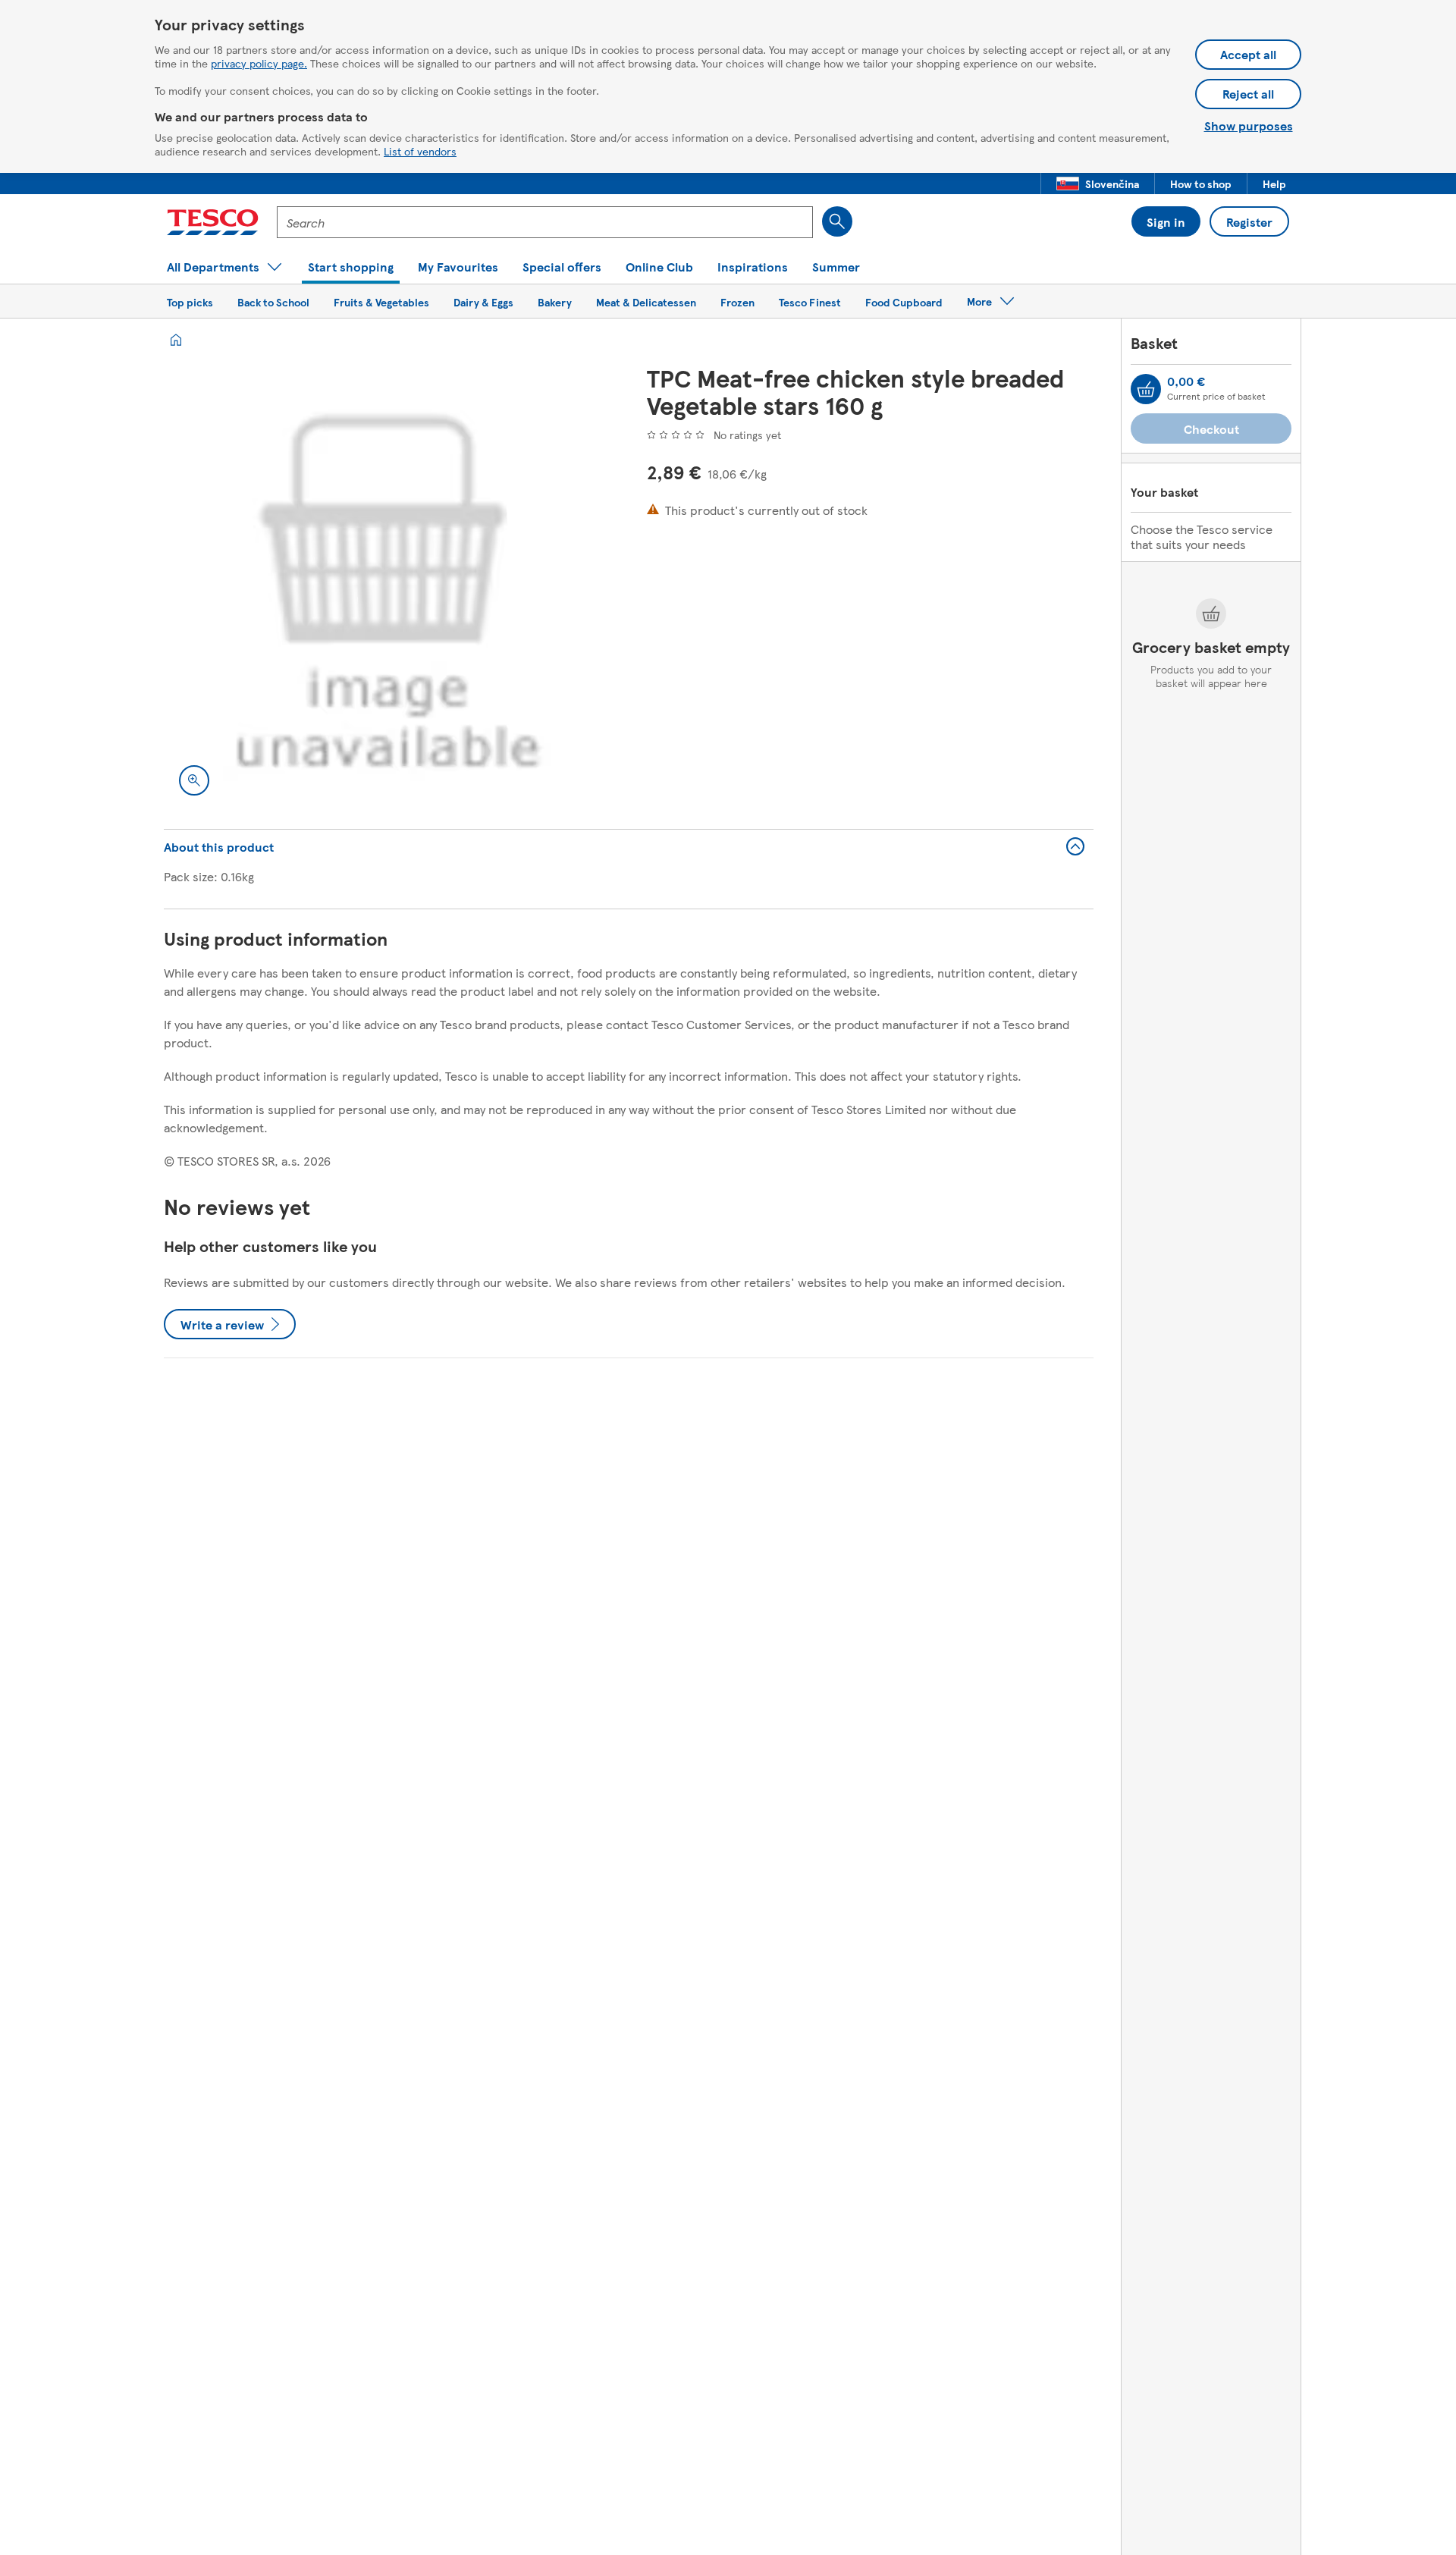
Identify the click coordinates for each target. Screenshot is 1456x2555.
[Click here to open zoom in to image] (194, 780)
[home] (176, 340)
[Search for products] (837, 221)
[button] (1098, 184)
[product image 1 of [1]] (387, 587)
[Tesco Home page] (213, 222)
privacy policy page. (259, 63)
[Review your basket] (1146, 389)
